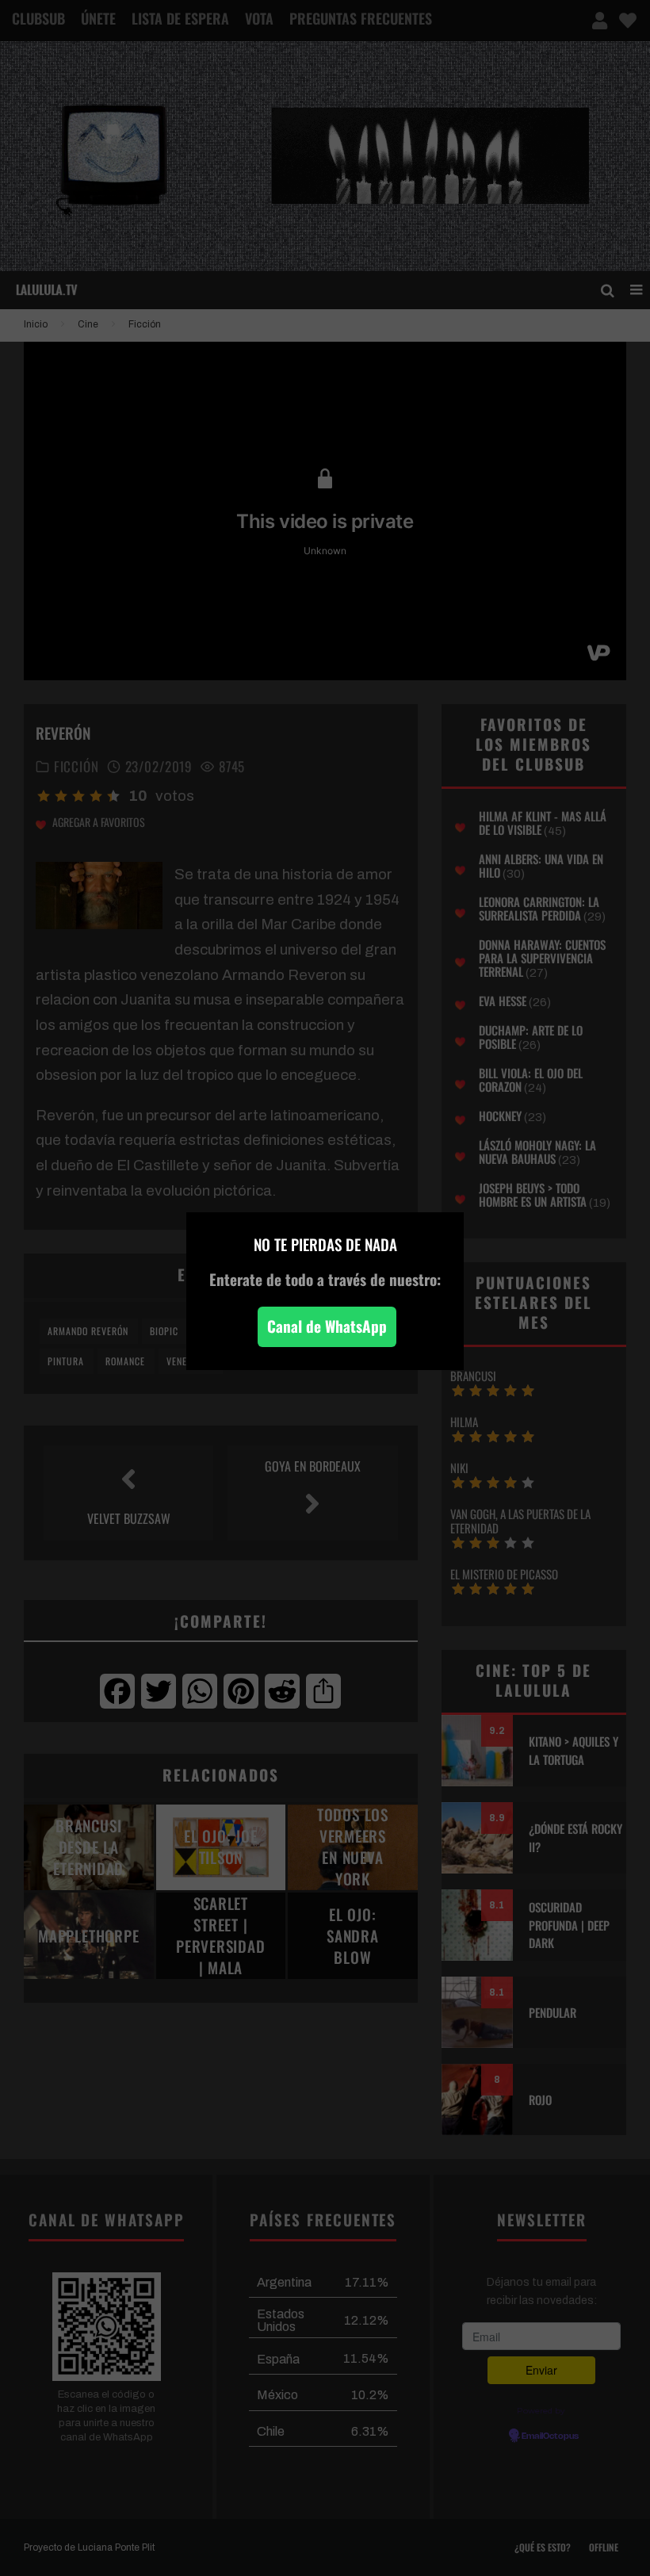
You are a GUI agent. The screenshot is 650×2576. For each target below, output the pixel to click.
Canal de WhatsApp (327, 1326)
